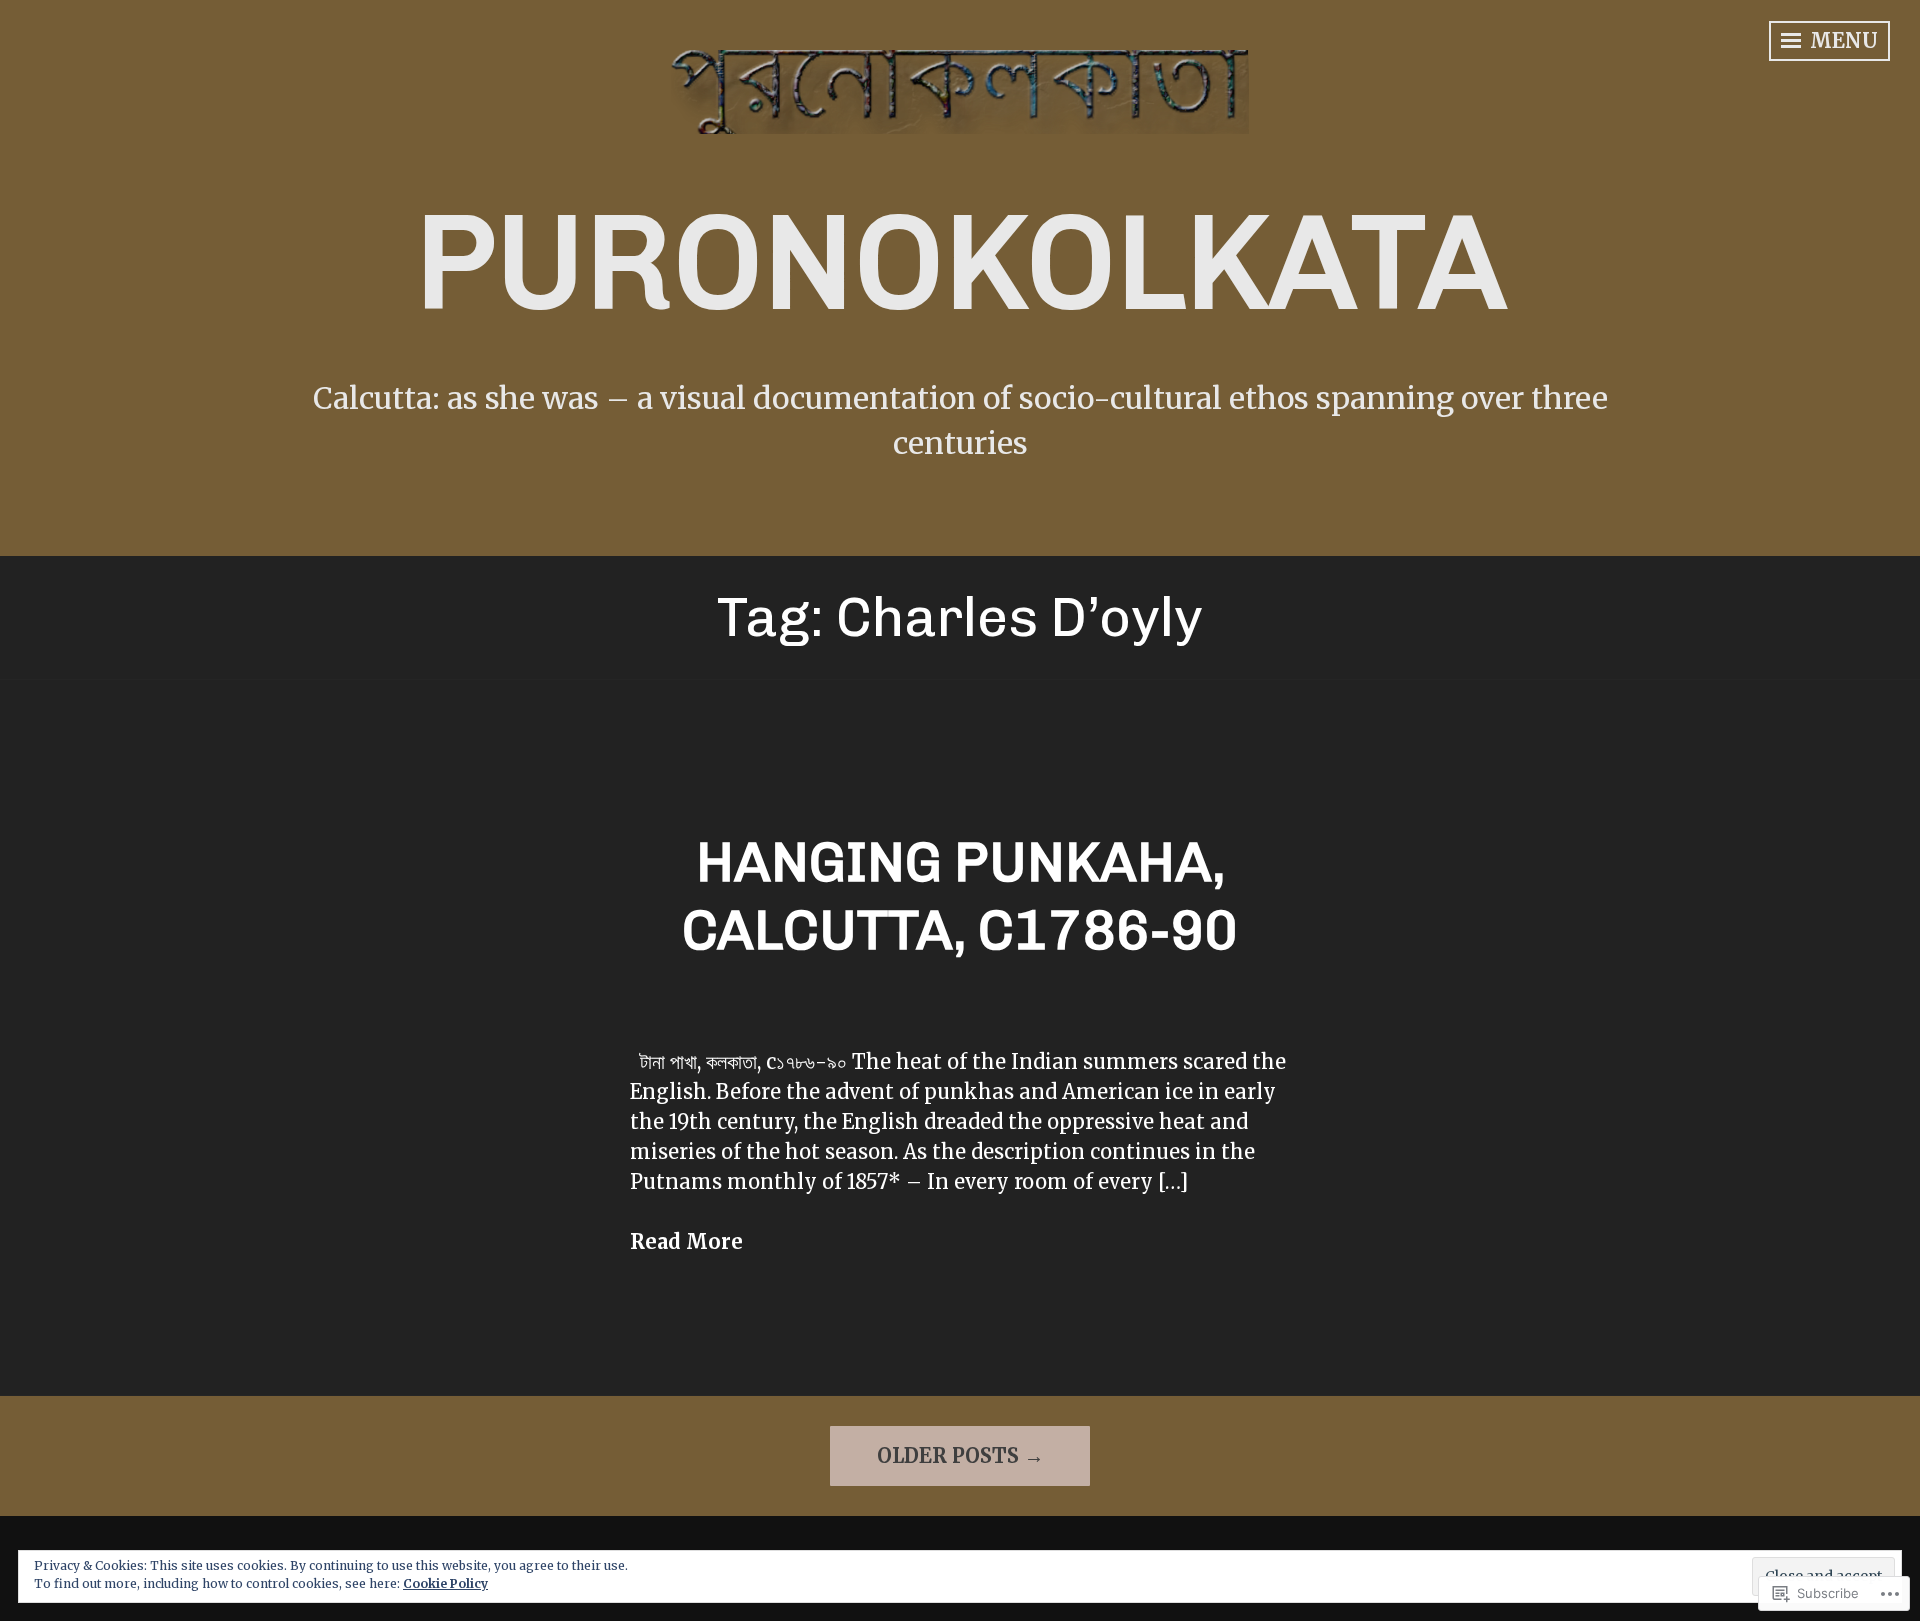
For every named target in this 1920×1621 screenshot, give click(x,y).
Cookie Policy (445, 1583)
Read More (686, 1241)
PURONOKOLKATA (960, 262)
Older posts (948, 1455)
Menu (1841, 40)
